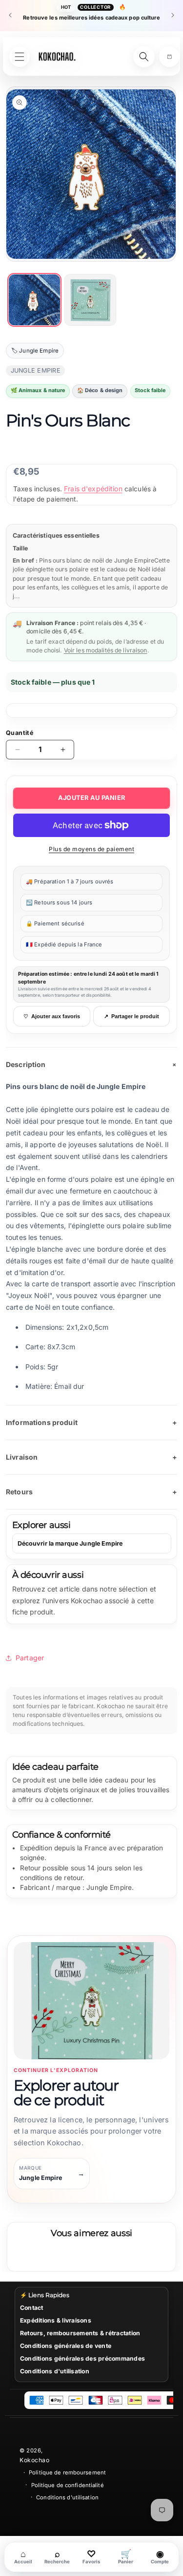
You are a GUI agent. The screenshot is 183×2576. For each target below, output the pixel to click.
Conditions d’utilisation (67, 2497)
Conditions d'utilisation (55, 2371)
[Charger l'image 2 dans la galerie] (91, 300)
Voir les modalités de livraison (106, 650)
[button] (169, 57)
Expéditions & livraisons (56, 2320)
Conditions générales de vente (66, 2346)
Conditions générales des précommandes (82, 2358)
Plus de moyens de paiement (91, 849)
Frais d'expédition (93, 489)
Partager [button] (30, 1658)
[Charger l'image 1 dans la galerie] (34, 300)
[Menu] (20, 57)
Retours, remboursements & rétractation (80, 2333)
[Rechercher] (144, 57)
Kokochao (34, 2460)
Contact (32, 2308)
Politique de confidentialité (68, 2485)
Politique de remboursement (67, 2472)
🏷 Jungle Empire (35, 351)
